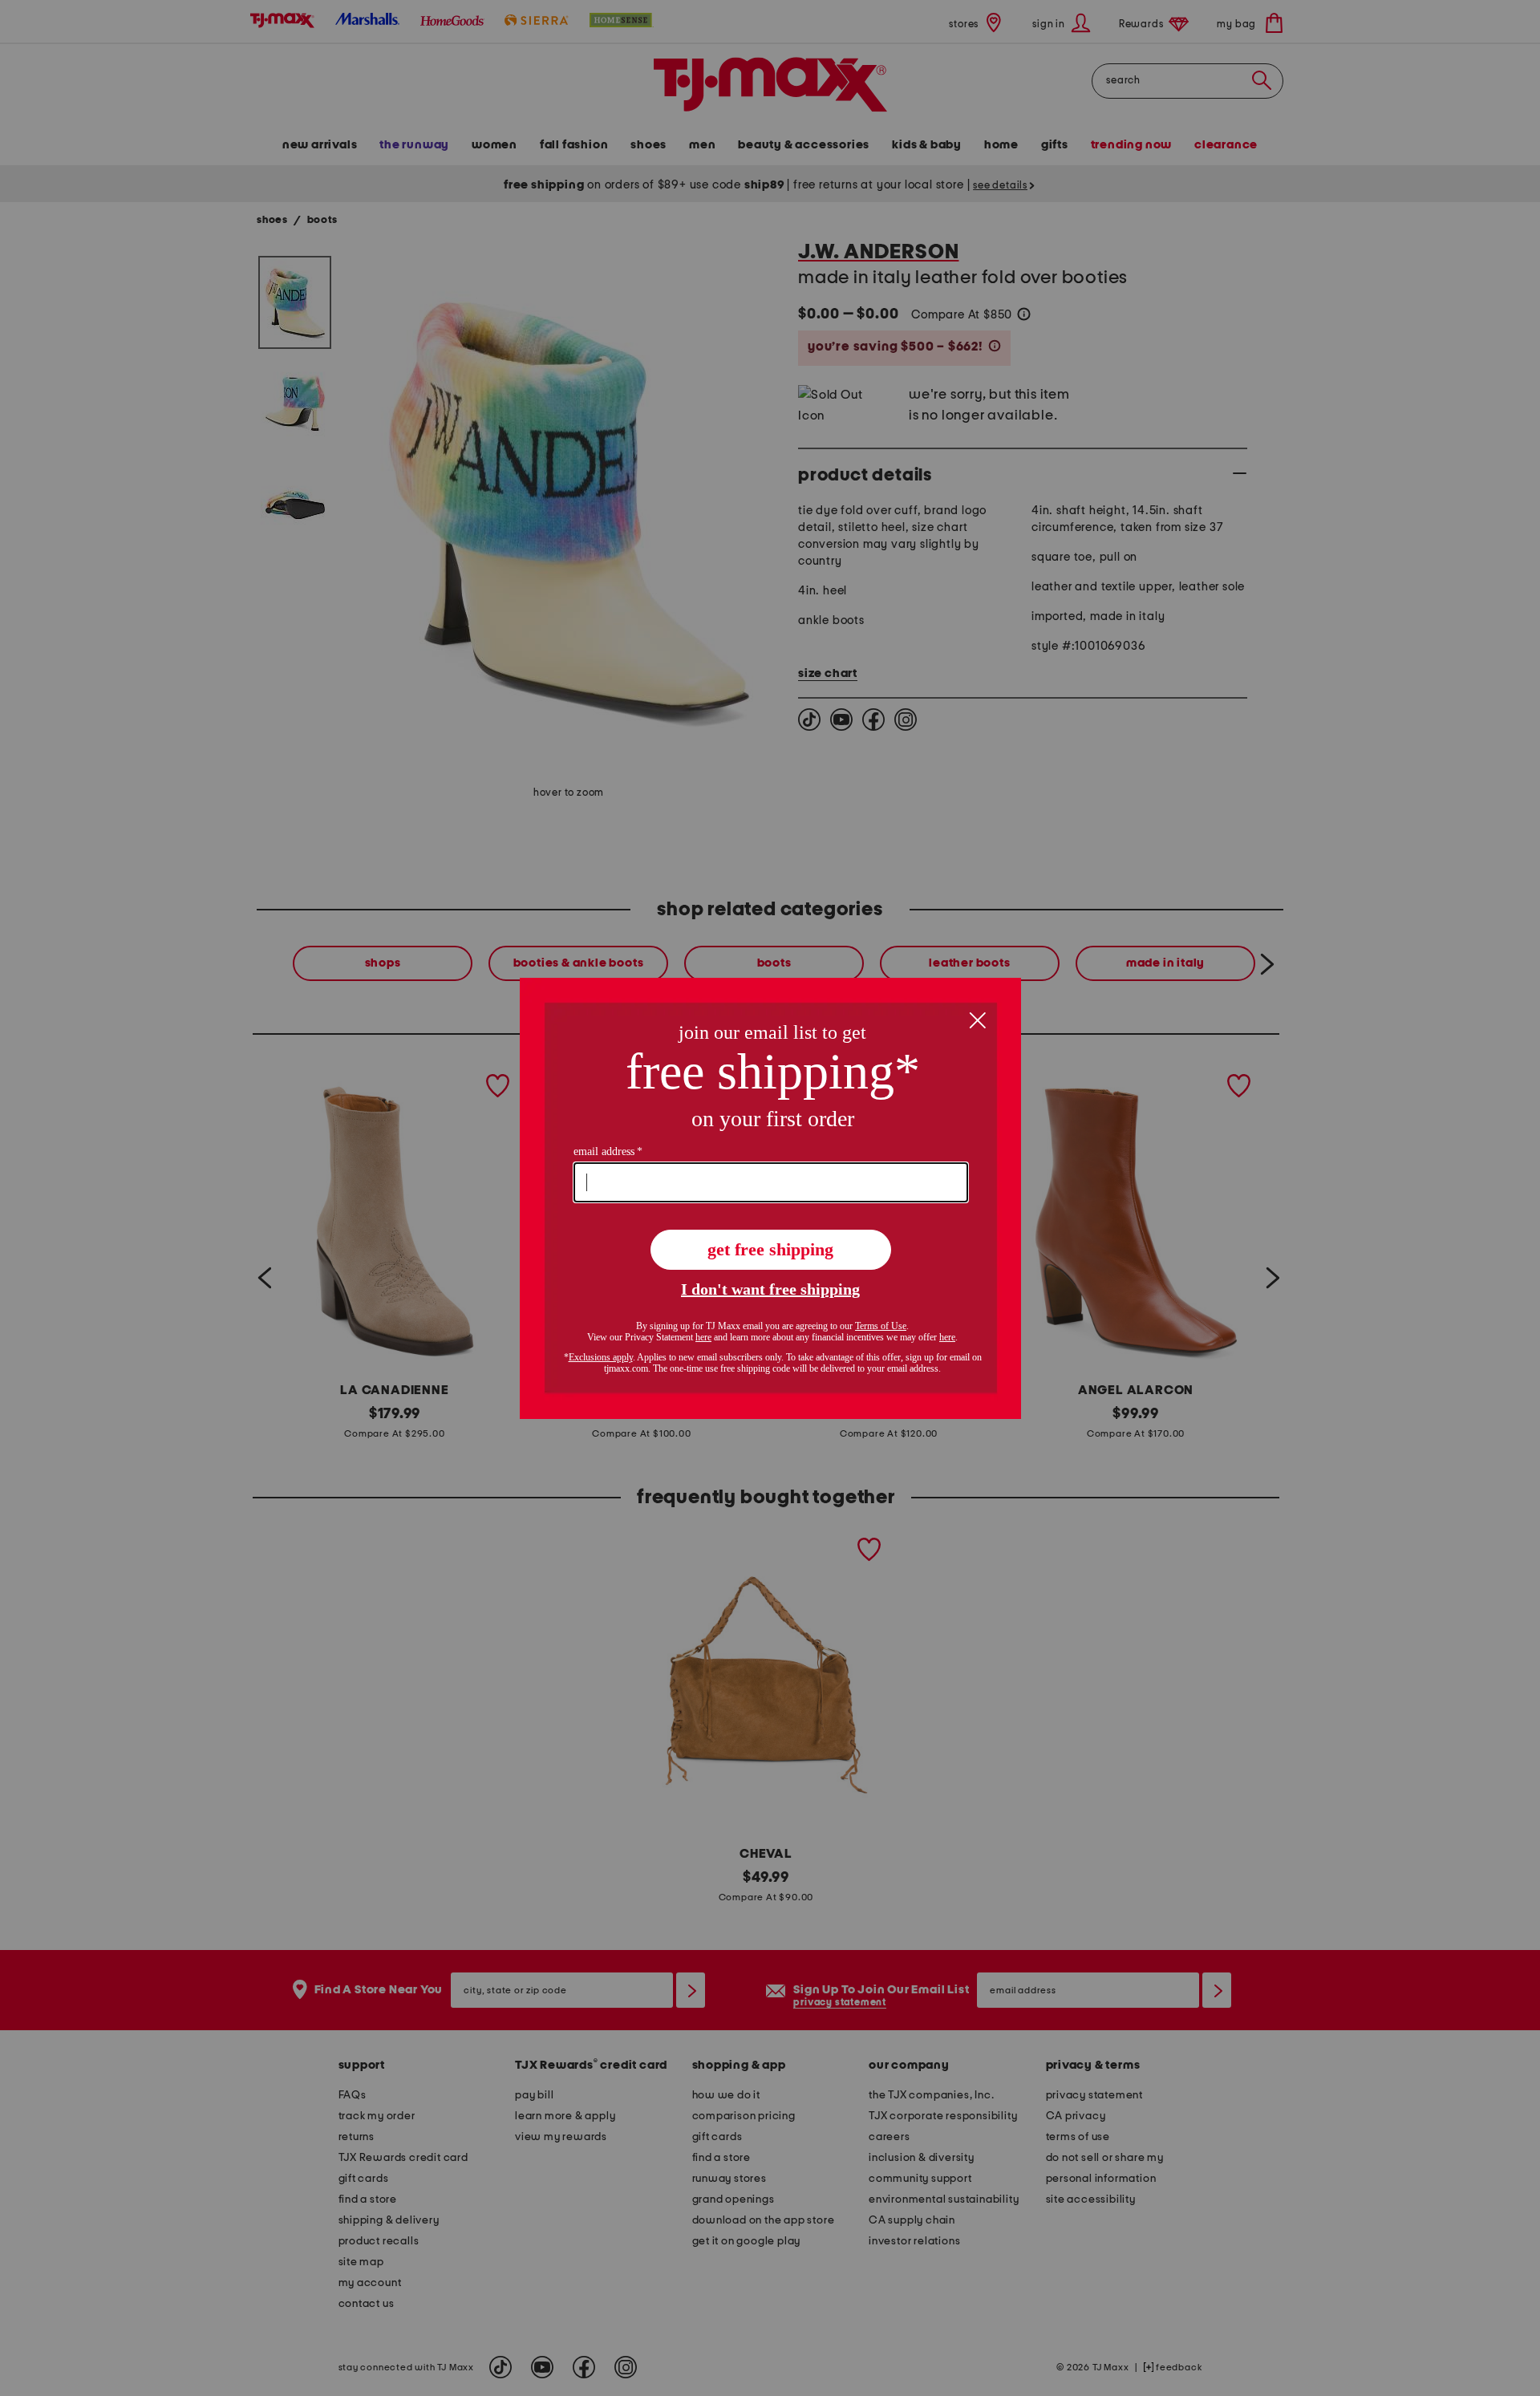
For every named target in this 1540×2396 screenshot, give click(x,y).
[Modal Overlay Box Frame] (770, 1198)
